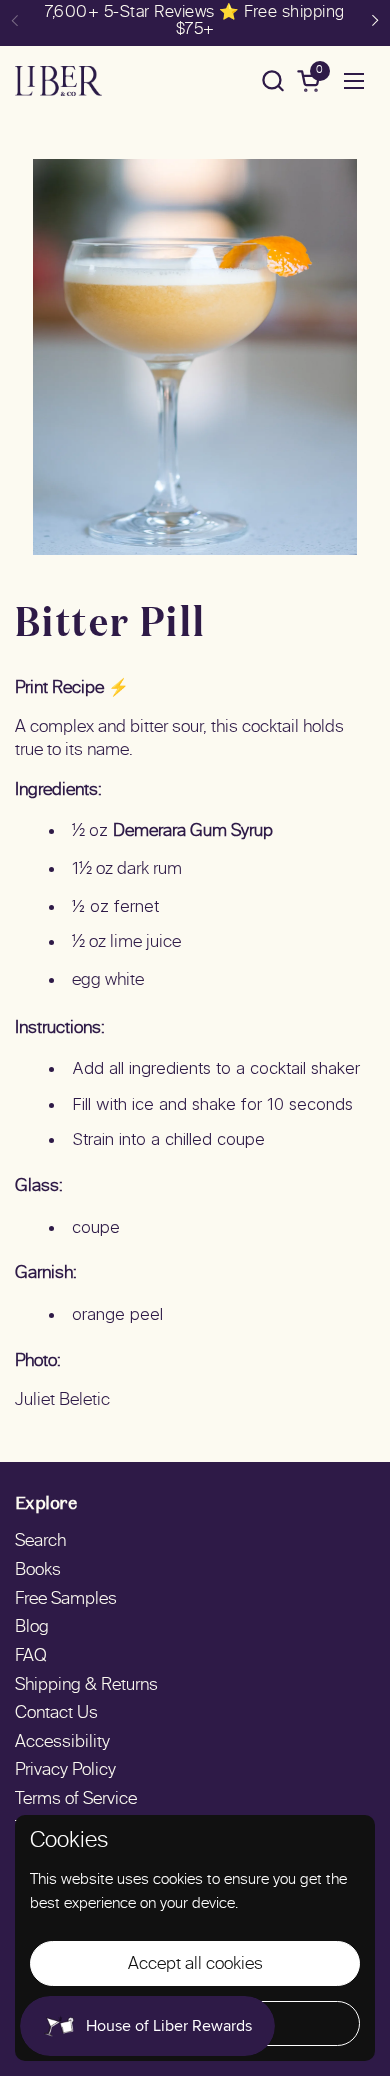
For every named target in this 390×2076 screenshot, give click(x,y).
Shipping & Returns (86, 1686)
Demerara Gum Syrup (193, 832)
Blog (32, 1628)
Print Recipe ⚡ (72, 689)
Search (40, 1542)
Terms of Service (76, 1800)
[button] (272, 80)
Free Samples (66, 1600)
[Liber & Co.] (58, 81)
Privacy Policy (65, 1771)
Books (38, 1571)
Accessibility (62, 1743)
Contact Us (56, 1714)
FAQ (31, 1657)
